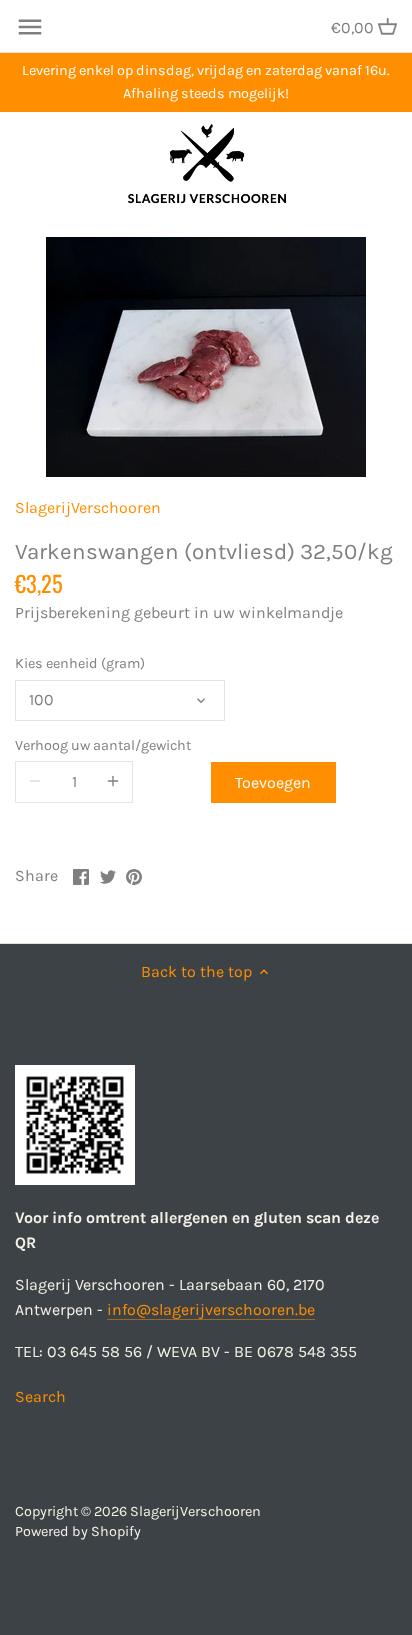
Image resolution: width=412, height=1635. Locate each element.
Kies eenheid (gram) (80, 663)
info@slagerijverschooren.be (211, 1309)
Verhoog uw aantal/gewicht (103, 745)
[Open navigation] (30, 27)
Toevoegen (273, 782)
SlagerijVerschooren (88, 507)
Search (40, 1396)
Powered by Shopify (78, 1531)
